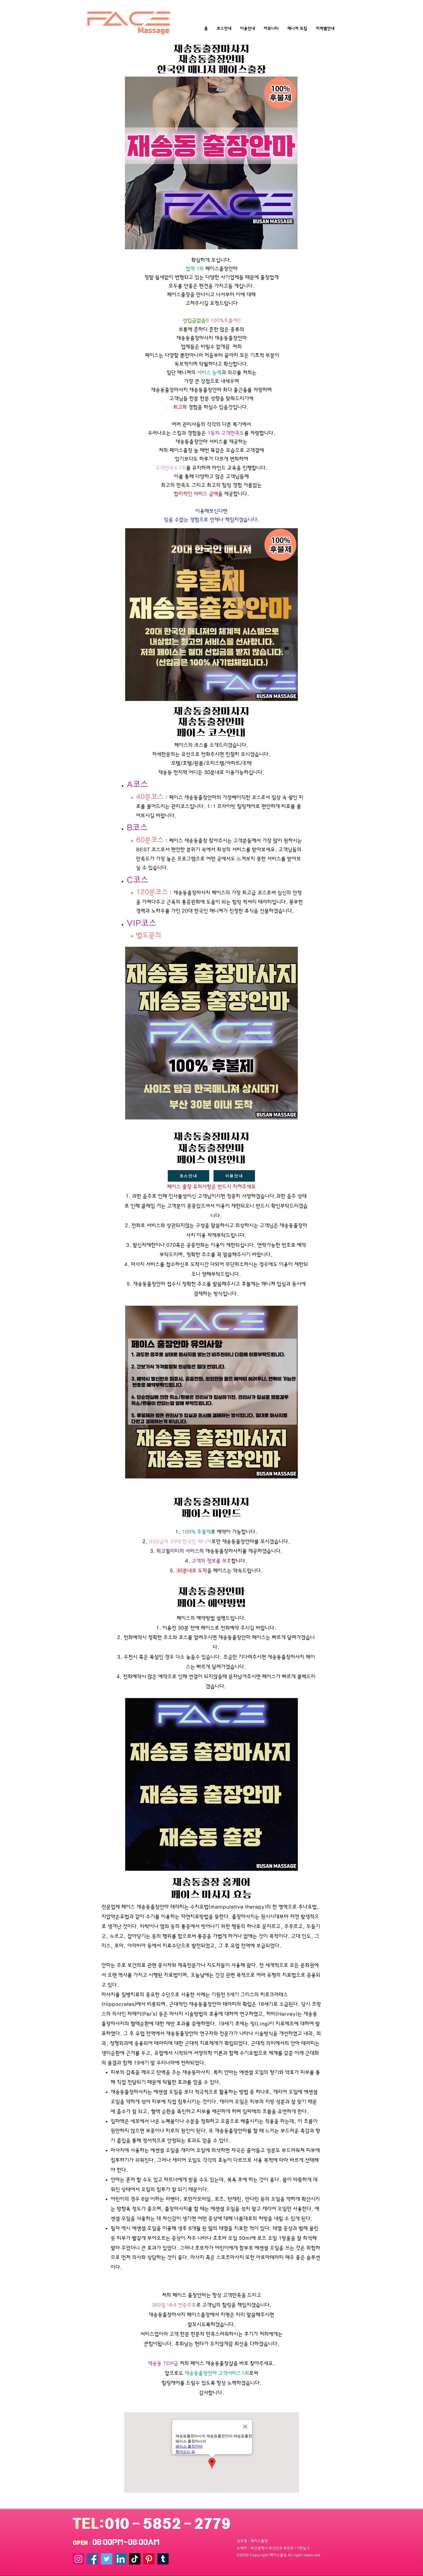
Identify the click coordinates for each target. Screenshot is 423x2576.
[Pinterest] (149, 2559)
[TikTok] (135, 2559)
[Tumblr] (163, 2559)
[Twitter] (107, 2559)
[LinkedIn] (121, 2559)
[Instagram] (78, 2559)
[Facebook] (93, 2559)
